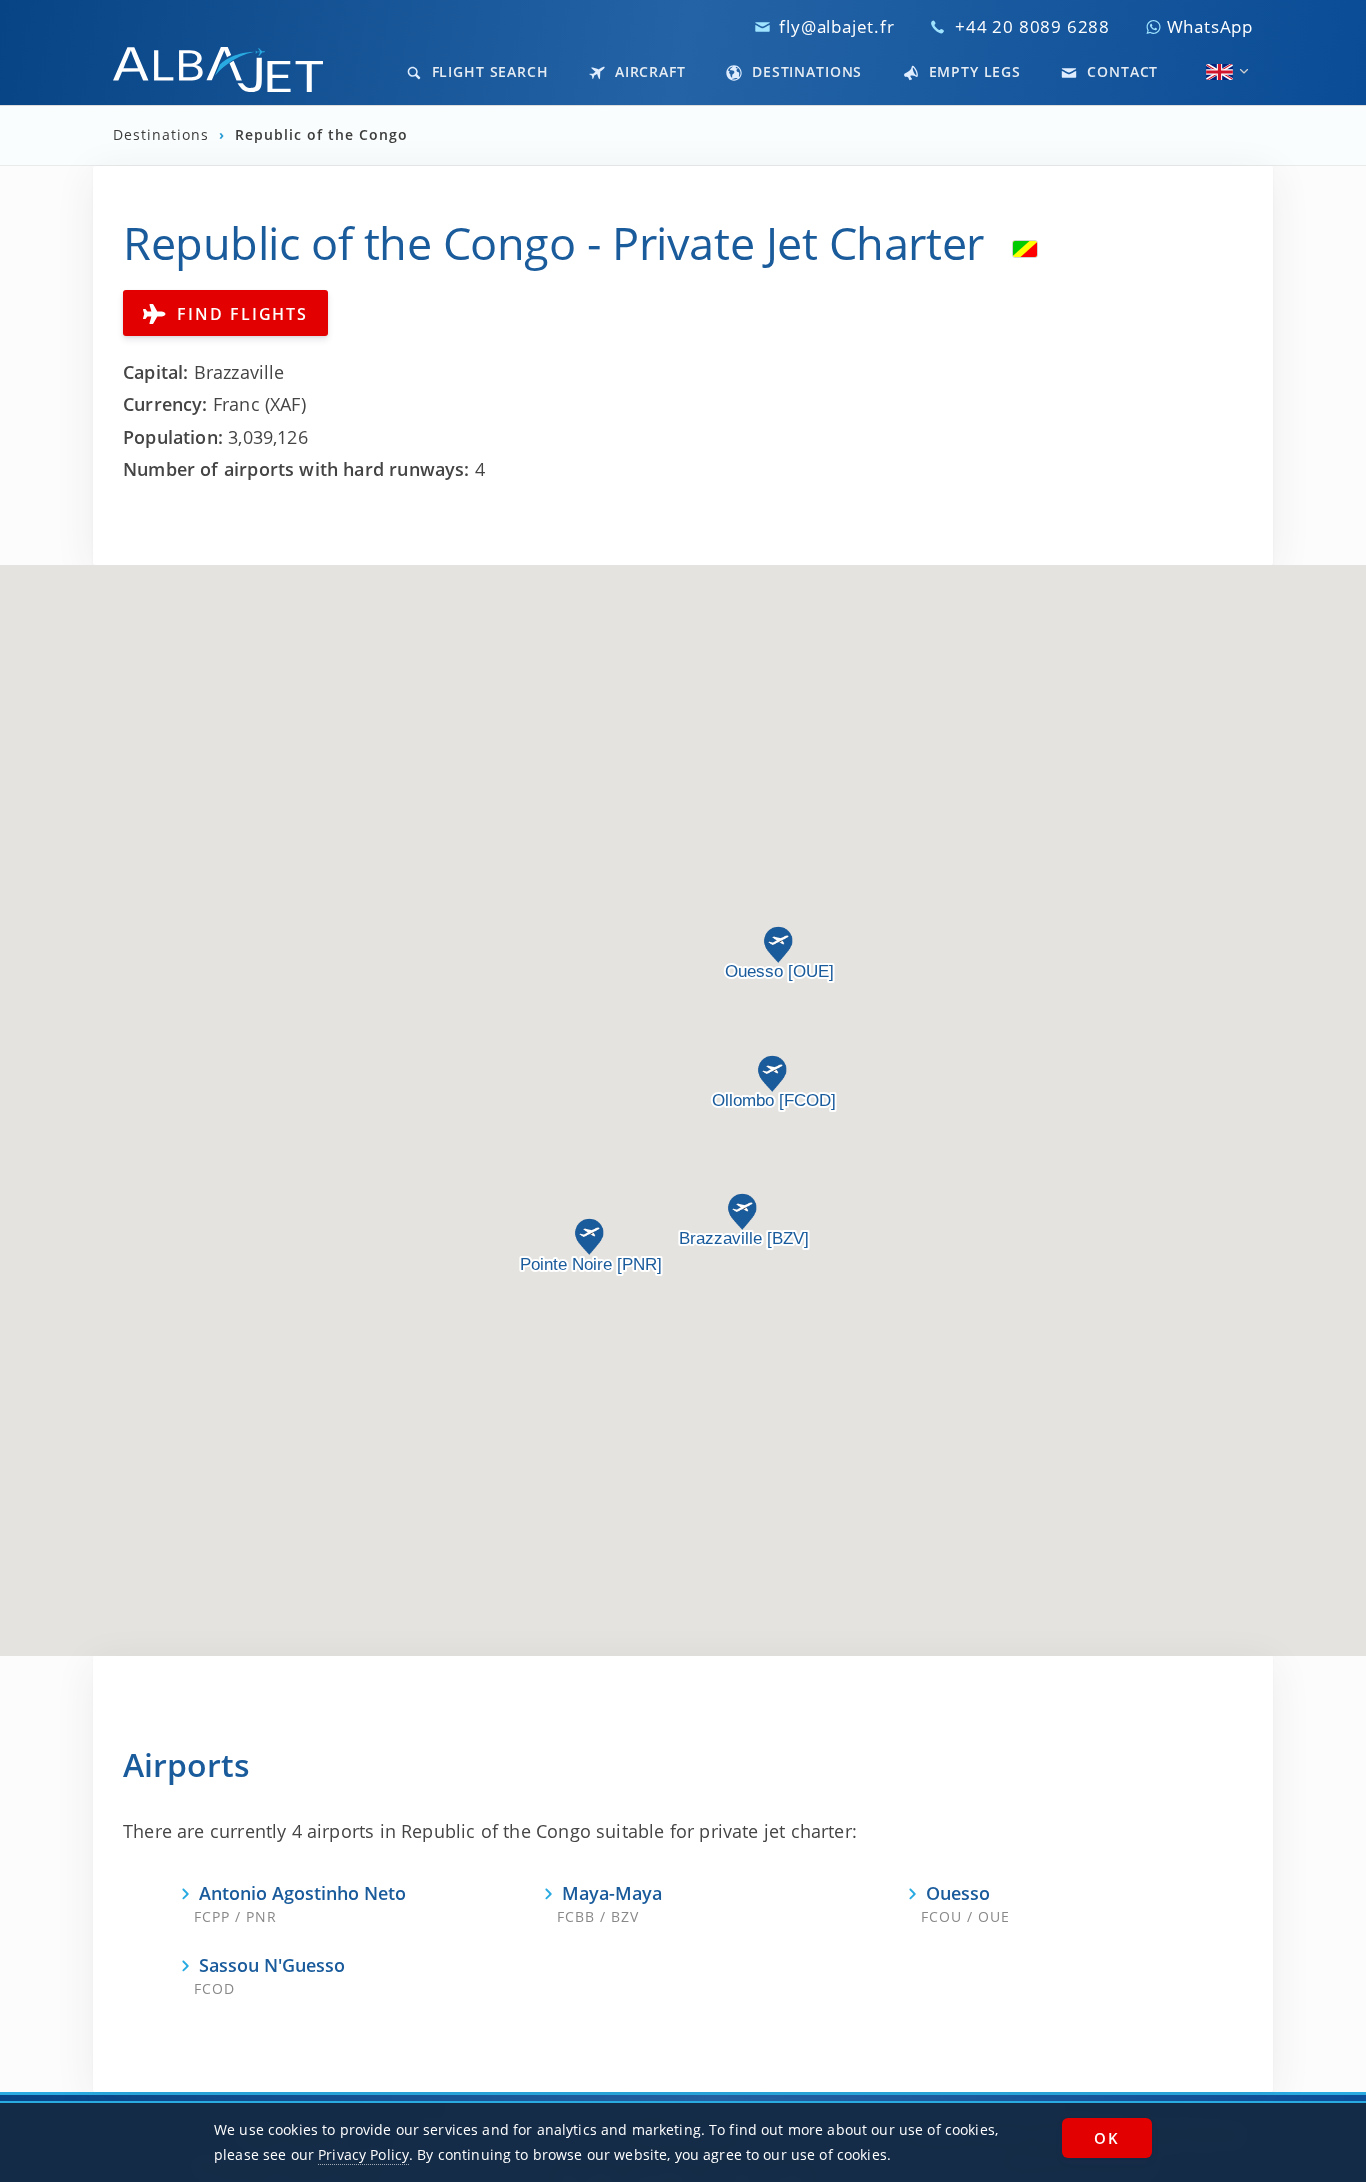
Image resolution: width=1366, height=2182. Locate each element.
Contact (1120, 71)
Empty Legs (972, 71)
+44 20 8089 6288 (1032, 26)
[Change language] (1219, 72)
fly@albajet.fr (836, 26)
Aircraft (648, 71)
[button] (589, 1237)
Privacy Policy (363, 2154)
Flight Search (488, 71)
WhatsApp (1207, 26)
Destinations (804, 71)
